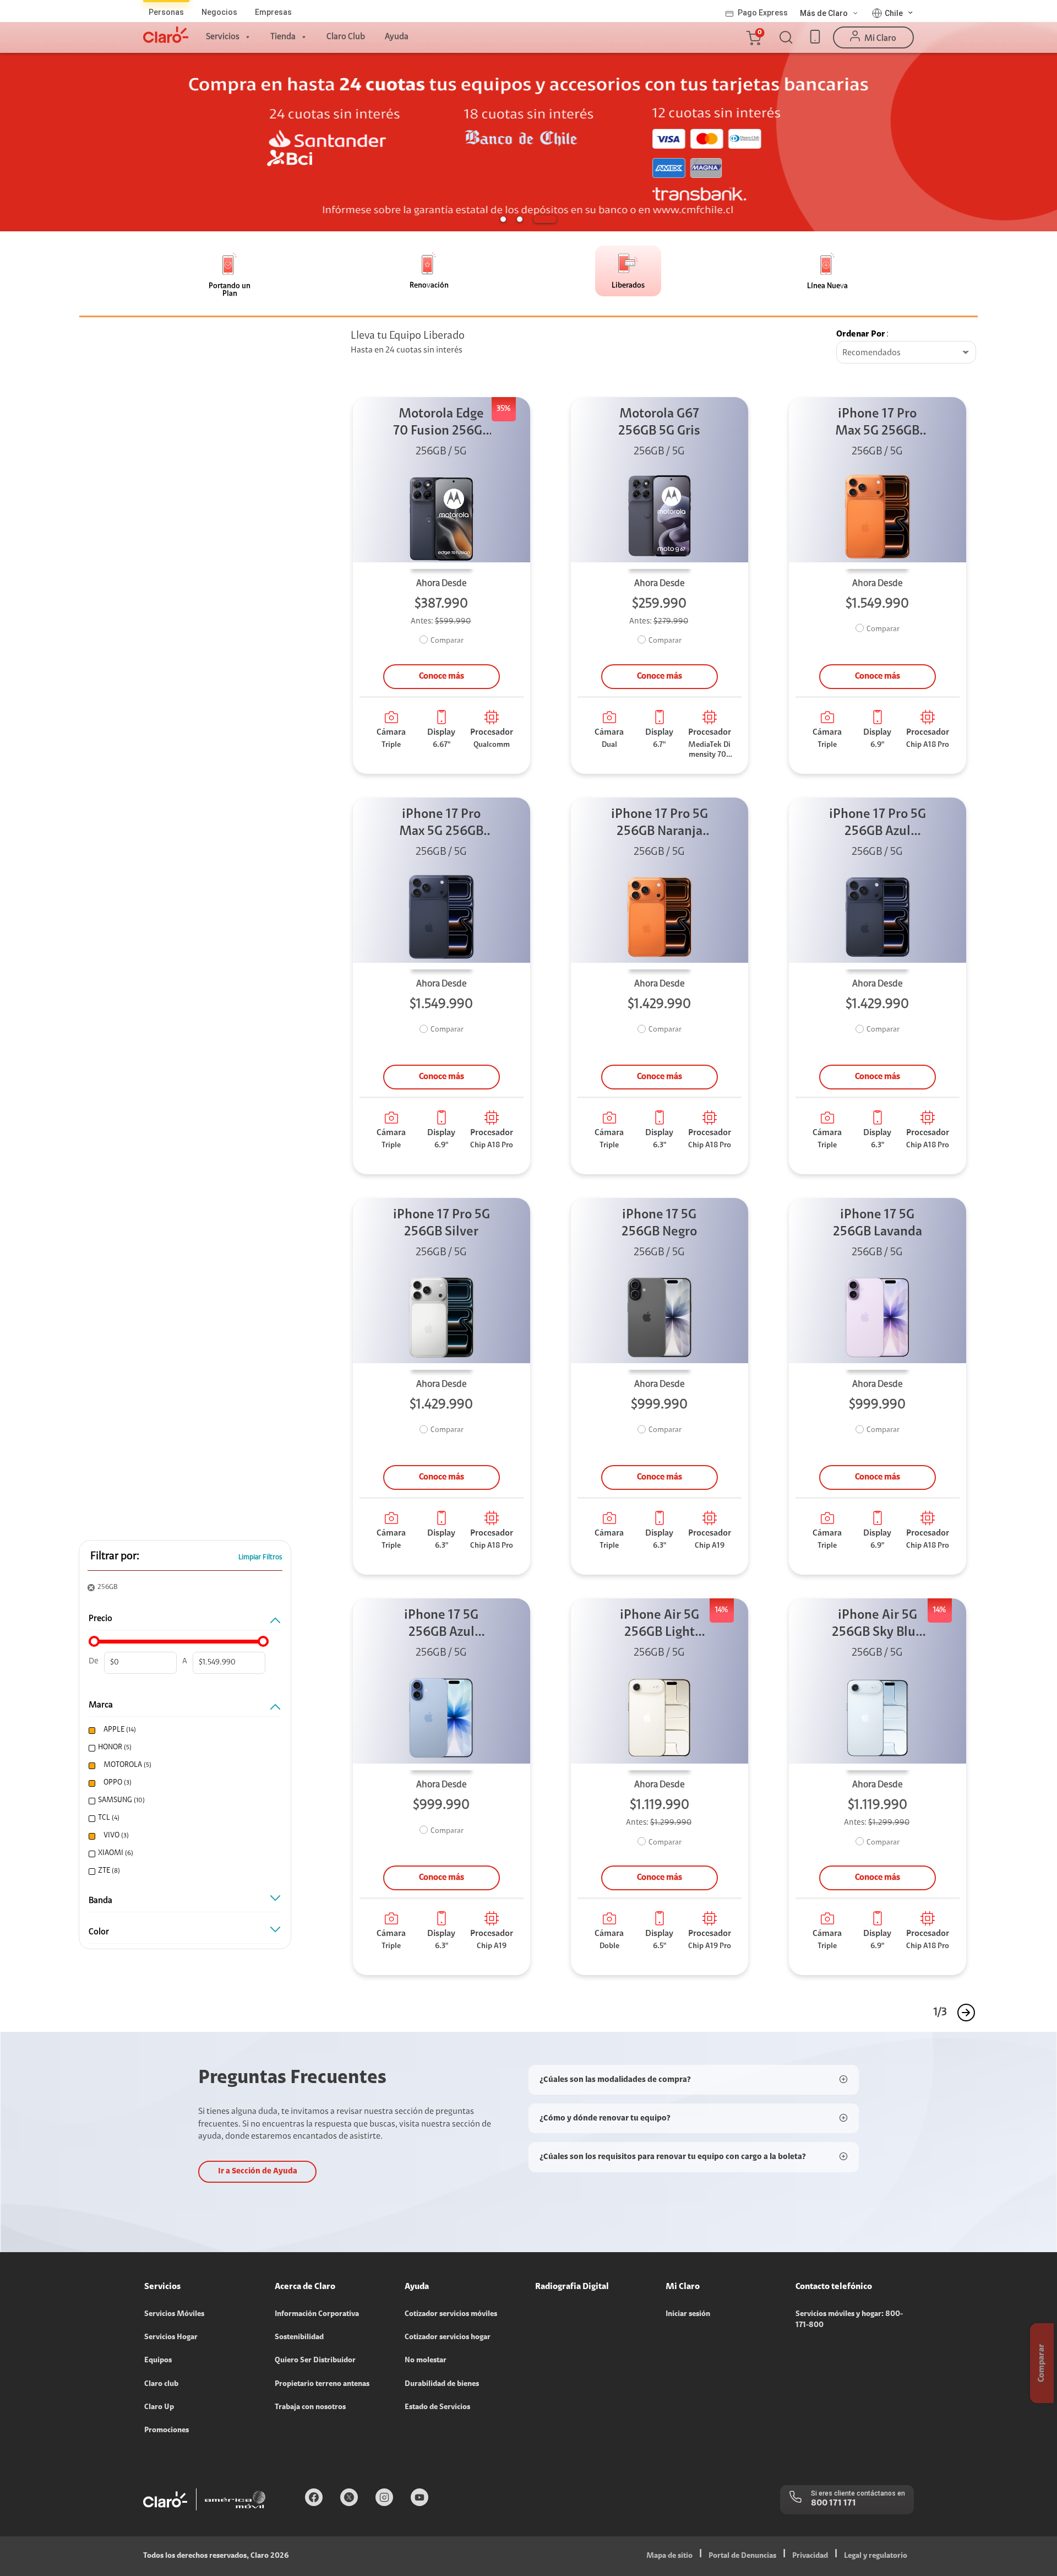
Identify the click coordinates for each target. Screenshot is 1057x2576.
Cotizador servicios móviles (451, 2314)
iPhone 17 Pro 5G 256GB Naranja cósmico (660, 824)
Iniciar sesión (688, 2314)
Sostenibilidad (299, 2338)
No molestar (426, 2361)
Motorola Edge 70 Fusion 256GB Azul (442, 424)
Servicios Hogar (171, 2338)
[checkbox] (183, 1730)
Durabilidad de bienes (442, 2384)
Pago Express (763, 13)
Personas (166, 12)
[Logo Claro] (166, 35)
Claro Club (346, 37)
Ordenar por (861, 334)
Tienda (283, 37)
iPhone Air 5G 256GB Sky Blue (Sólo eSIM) (877, 1625)
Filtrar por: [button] (115, 1557)
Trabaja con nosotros (310, 2407)
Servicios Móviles (174, 2314)
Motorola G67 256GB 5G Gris (659, 423)
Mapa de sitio (669, 2556)
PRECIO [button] (100, 1619)
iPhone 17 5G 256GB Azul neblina (441, 1625)
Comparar (447, 641)
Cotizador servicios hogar (448, 2338)
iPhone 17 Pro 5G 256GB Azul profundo (878, 824)
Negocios (219, 12)
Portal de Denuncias (742, 2556)
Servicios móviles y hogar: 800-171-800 (849, 2320)
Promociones (167, 2431)
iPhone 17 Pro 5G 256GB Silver (442, 1224)
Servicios (223, 37)
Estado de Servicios (437, 2407)
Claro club (161, 2384)
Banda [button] (100, 1901)
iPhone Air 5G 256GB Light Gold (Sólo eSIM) (659, 1625)
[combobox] (906, 353)
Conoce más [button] (442, 676)
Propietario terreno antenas (322, 2384)
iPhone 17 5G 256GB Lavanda (878, 1224)
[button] (753, 37)
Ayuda (397, 37)
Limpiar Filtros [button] (260, 1557)
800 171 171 (833, 2503)
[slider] (94, 1641)
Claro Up (159, 2407)
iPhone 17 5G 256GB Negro (659, 1224)
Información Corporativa (317, 2314)
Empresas (273, 12)
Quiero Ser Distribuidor (315, 2361)
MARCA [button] (101, 1705)
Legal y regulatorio (876, 2556)
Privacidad (810, 2556)
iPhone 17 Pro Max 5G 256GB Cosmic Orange (878, 424)
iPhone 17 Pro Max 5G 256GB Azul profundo (441, 824)
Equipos (158, 2361)
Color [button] (99, 1932)
